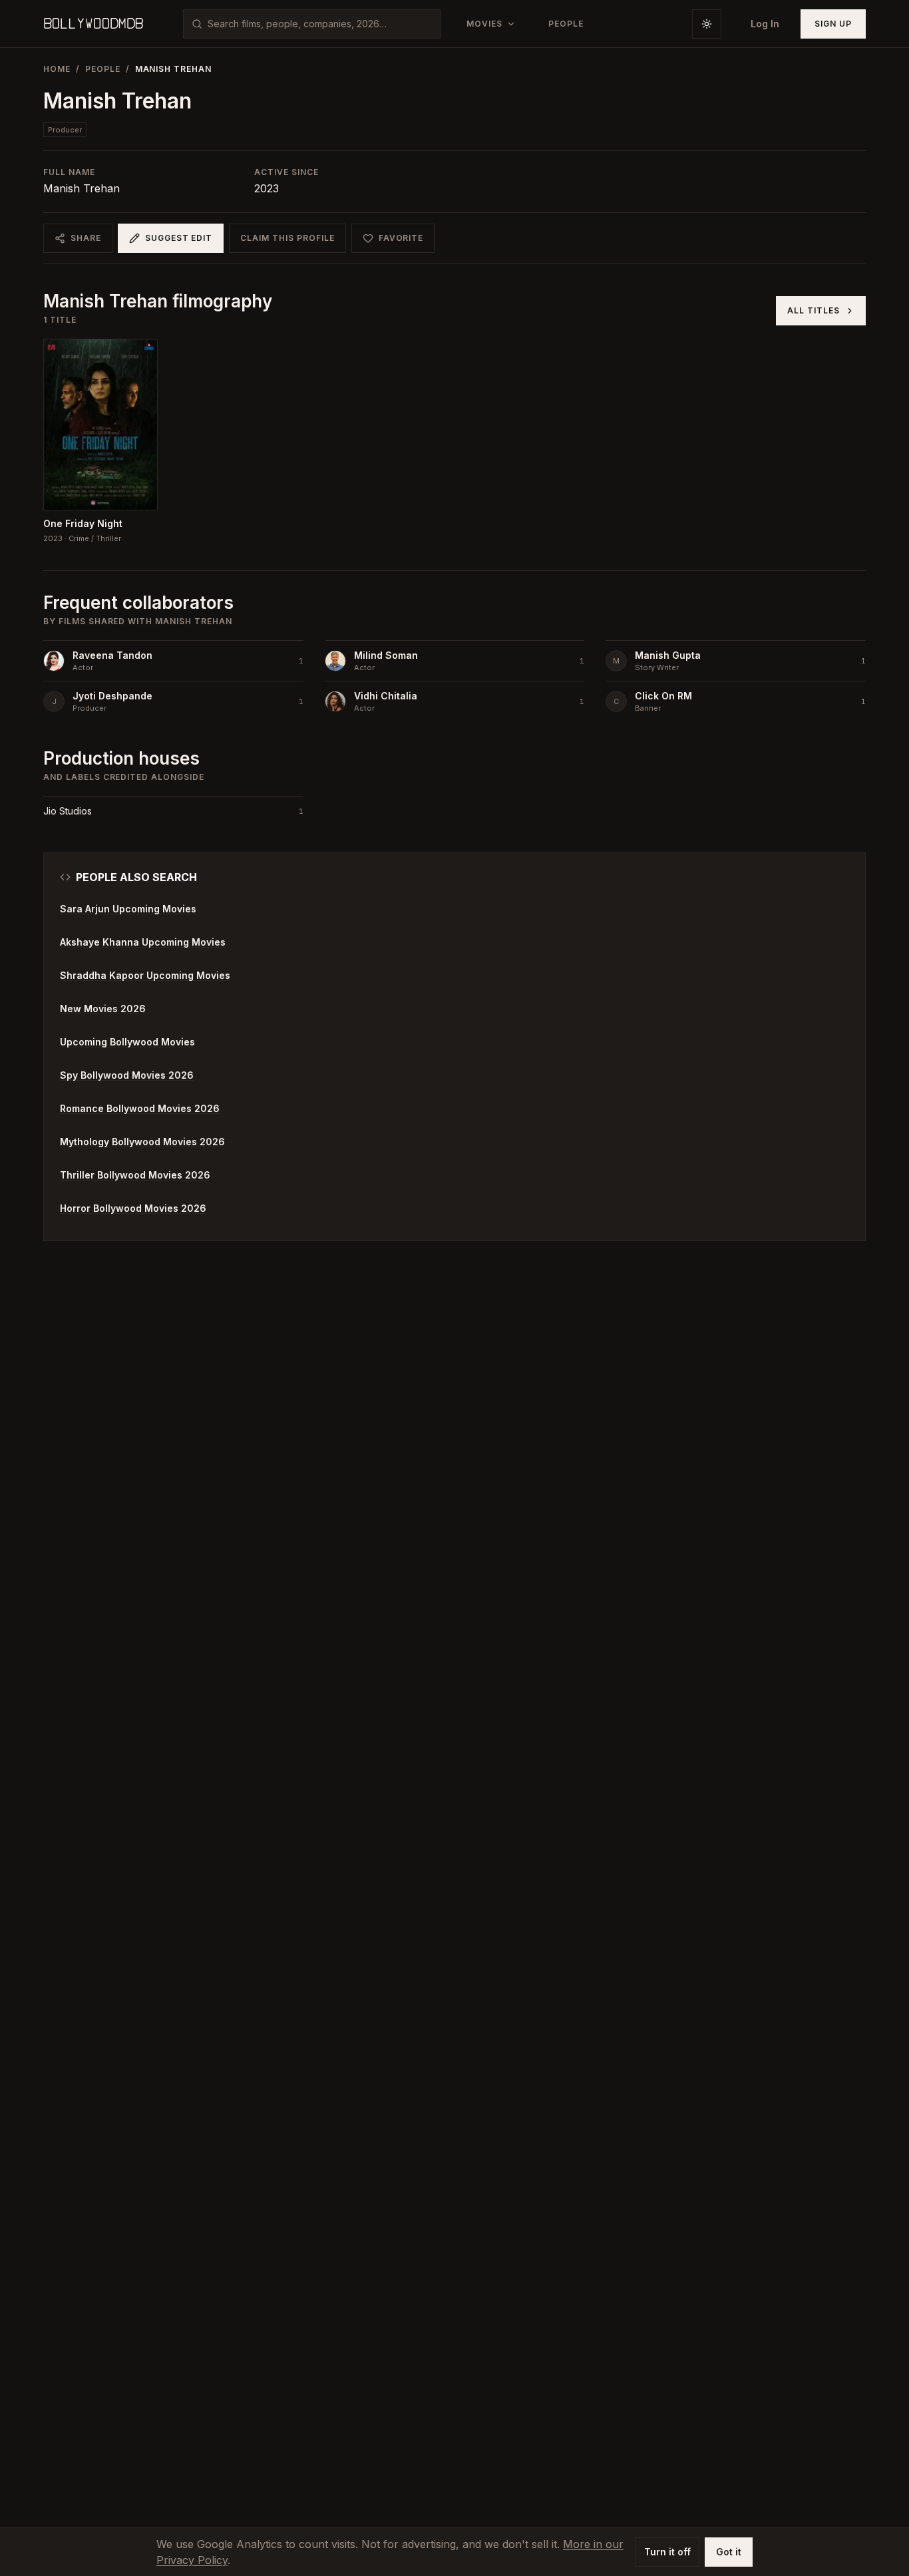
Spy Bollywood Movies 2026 (127, 1075)
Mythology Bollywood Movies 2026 (142, 1142)
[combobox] (320, 24)
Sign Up (833, 24)
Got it (729, 2552)
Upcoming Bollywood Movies (127, 1042)
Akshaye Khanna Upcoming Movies (143, 942)
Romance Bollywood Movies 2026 (140, 1108)
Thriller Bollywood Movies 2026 (135, 1175)
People (103, 69)
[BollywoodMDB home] (93, 24)
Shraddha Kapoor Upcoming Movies (145, 975)
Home (57, 69)
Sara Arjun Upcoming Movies (128, 909)
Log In (765, 24)
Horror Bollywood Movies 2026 (133, 1208)
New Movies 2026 (103, 1009)
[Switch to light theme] (707, 24)
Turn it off (667, 2552)
